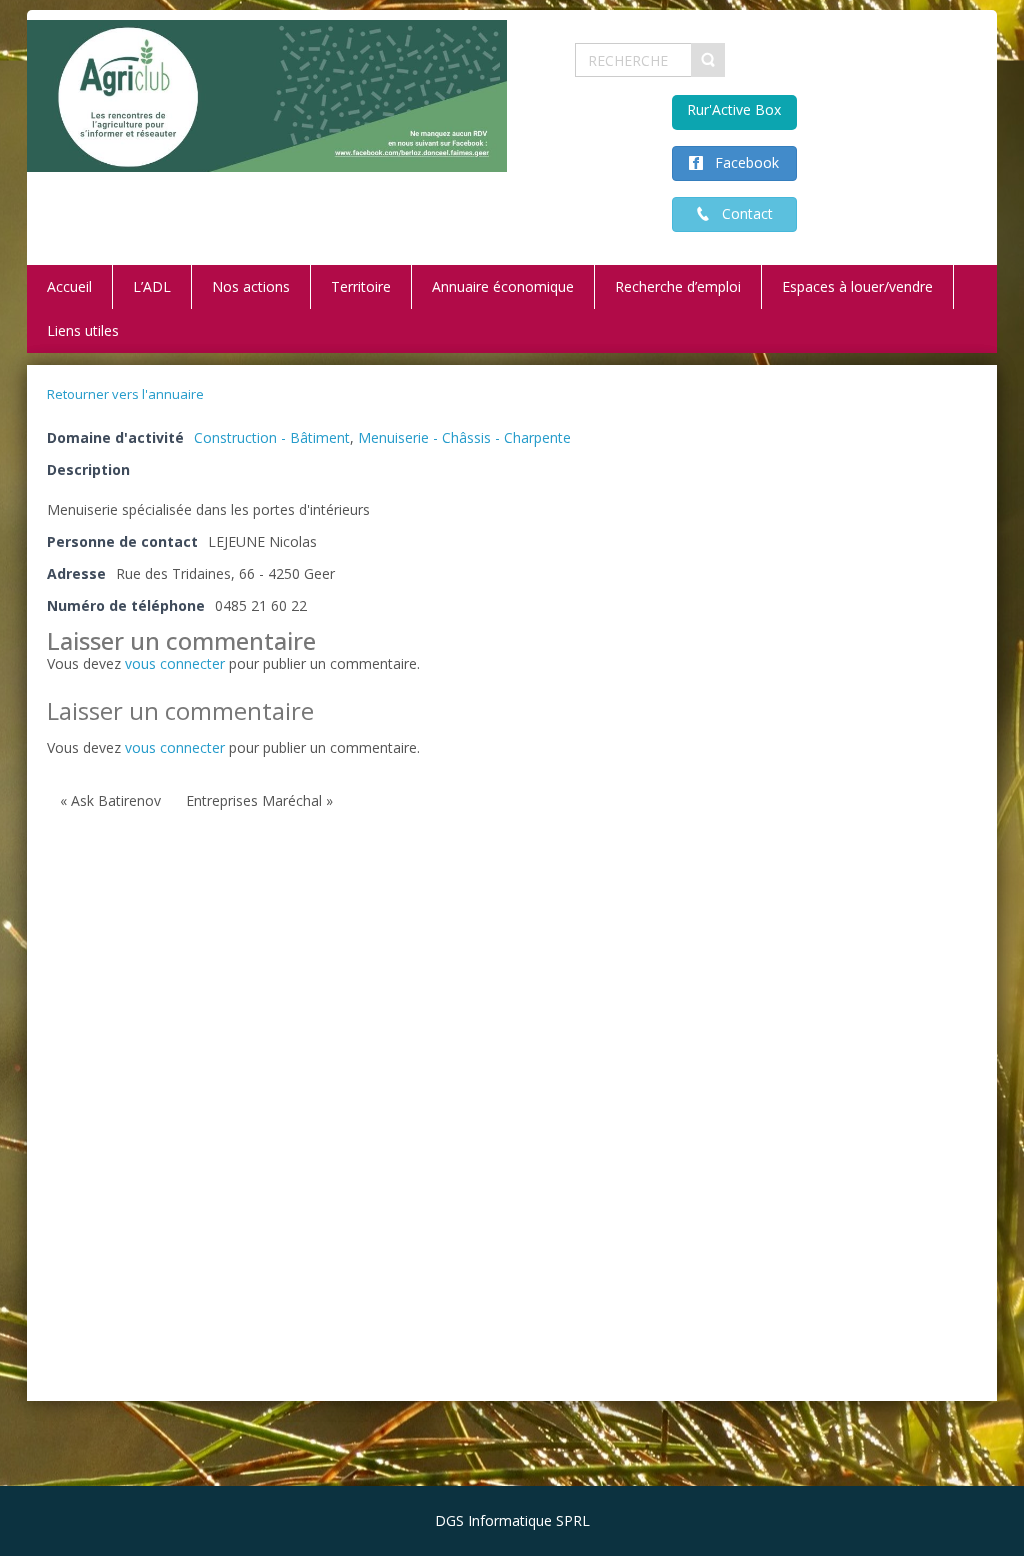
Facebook (741, 162)
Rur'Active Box (734, 109)
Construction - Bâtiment (272, 437)
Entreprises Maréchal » (259, 800)
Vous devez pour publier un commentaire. (233, 747)
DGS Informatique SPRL (512, 1520)
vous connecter (175, 663)
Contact (741, 213)
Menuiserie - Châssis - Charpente (464, 437)
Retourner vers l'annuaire (125, 394)
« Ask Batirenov (110, 800)
